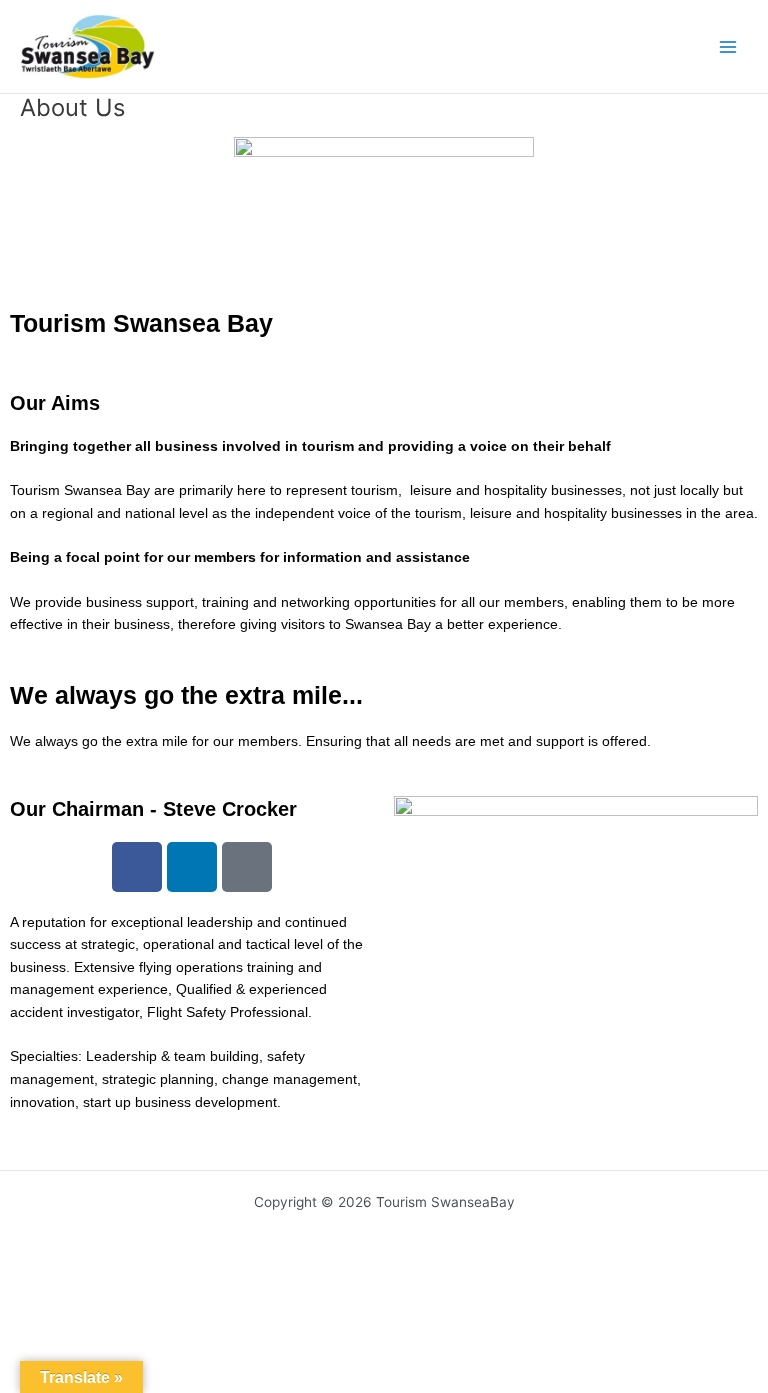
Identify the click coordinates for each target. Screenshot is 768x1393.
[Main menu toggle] (728, 46)
